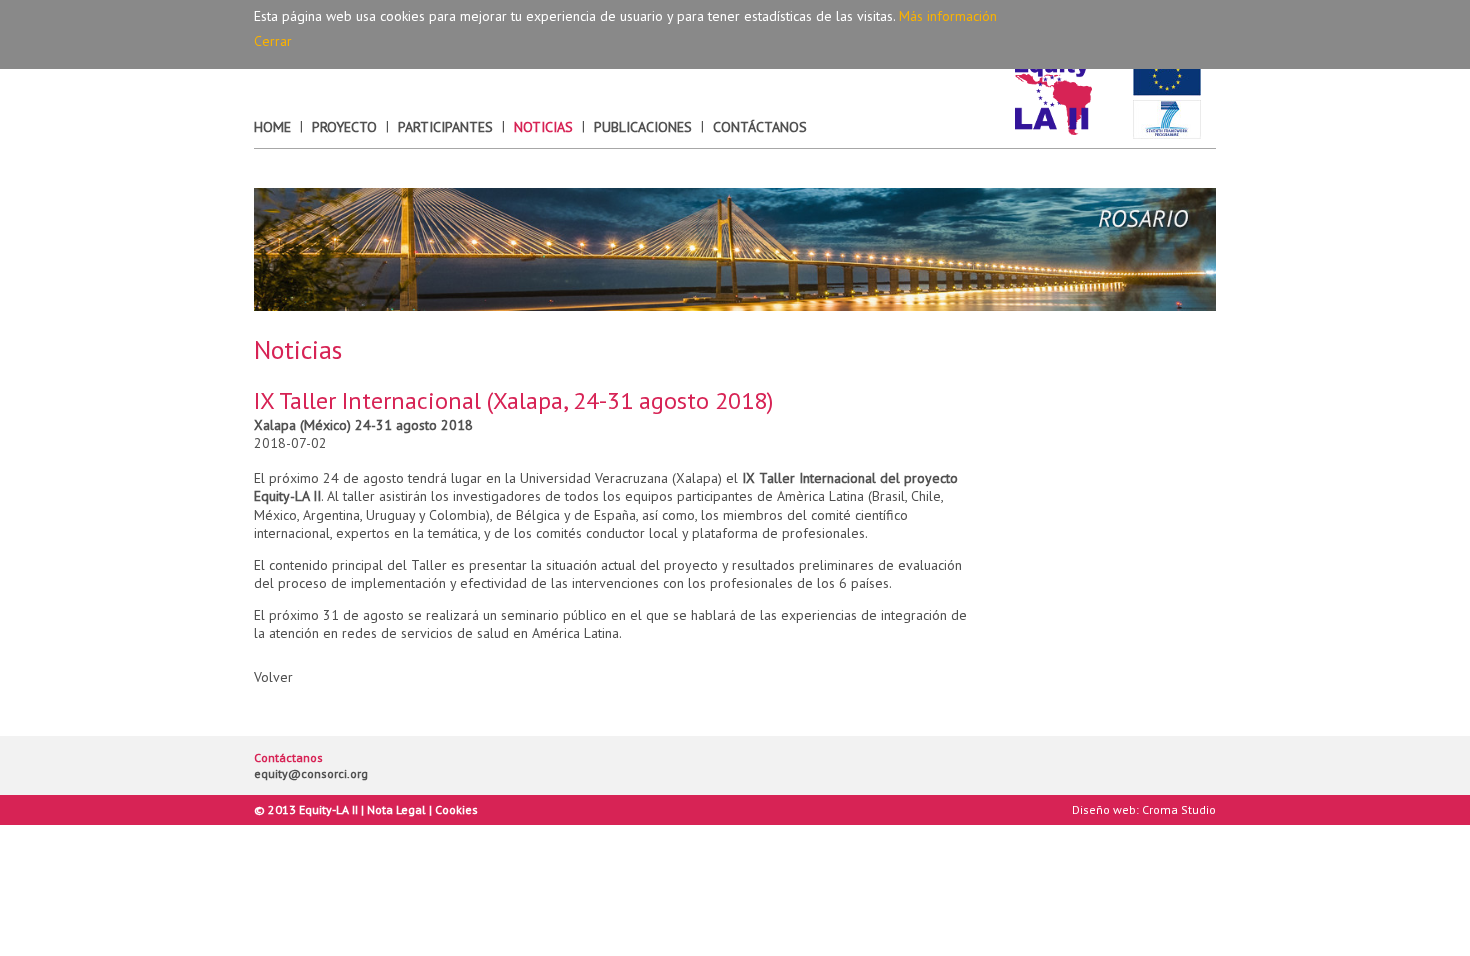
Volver (273, 677)
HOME (272, 127)
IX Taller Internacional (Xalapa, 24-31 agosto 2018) (513, 400)
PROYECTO (344, 127)
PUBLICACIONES (643, 127)
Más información (948, 16)
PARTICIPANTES (445, 127)
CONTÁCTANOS (760, 127)
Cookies (456, 809)
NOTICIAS (543, 127)
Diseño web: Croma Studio (1144, 809)
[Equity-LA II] (1053, 98)
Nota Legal (396, 809)
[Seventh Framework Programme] (1167, 120)
